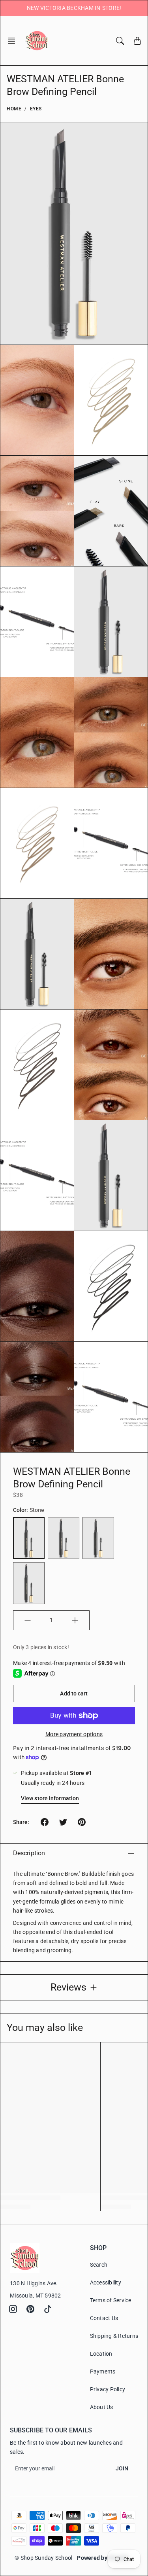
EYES (36, 109)
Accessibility (106, 2282)
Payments (103, 2371)
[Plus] (75, 1620)
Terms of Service (111, 2300)
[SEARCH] (120, 41)
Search (99, 2265)
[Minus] (28, 1620)
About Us (102, 2407)
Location (101, 2354)
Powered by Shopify (103, 2558)
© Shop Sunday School (43, 2558)
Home (14, 109)
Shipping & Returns (114, 2336)
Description (29, 1853)
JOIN (122, 2468)
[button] (14, 41)
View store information (50, 1798)
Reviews (68, 1987)
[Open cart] (137, 41)
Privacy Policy (108, 2389)
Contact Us (104, 2318)
